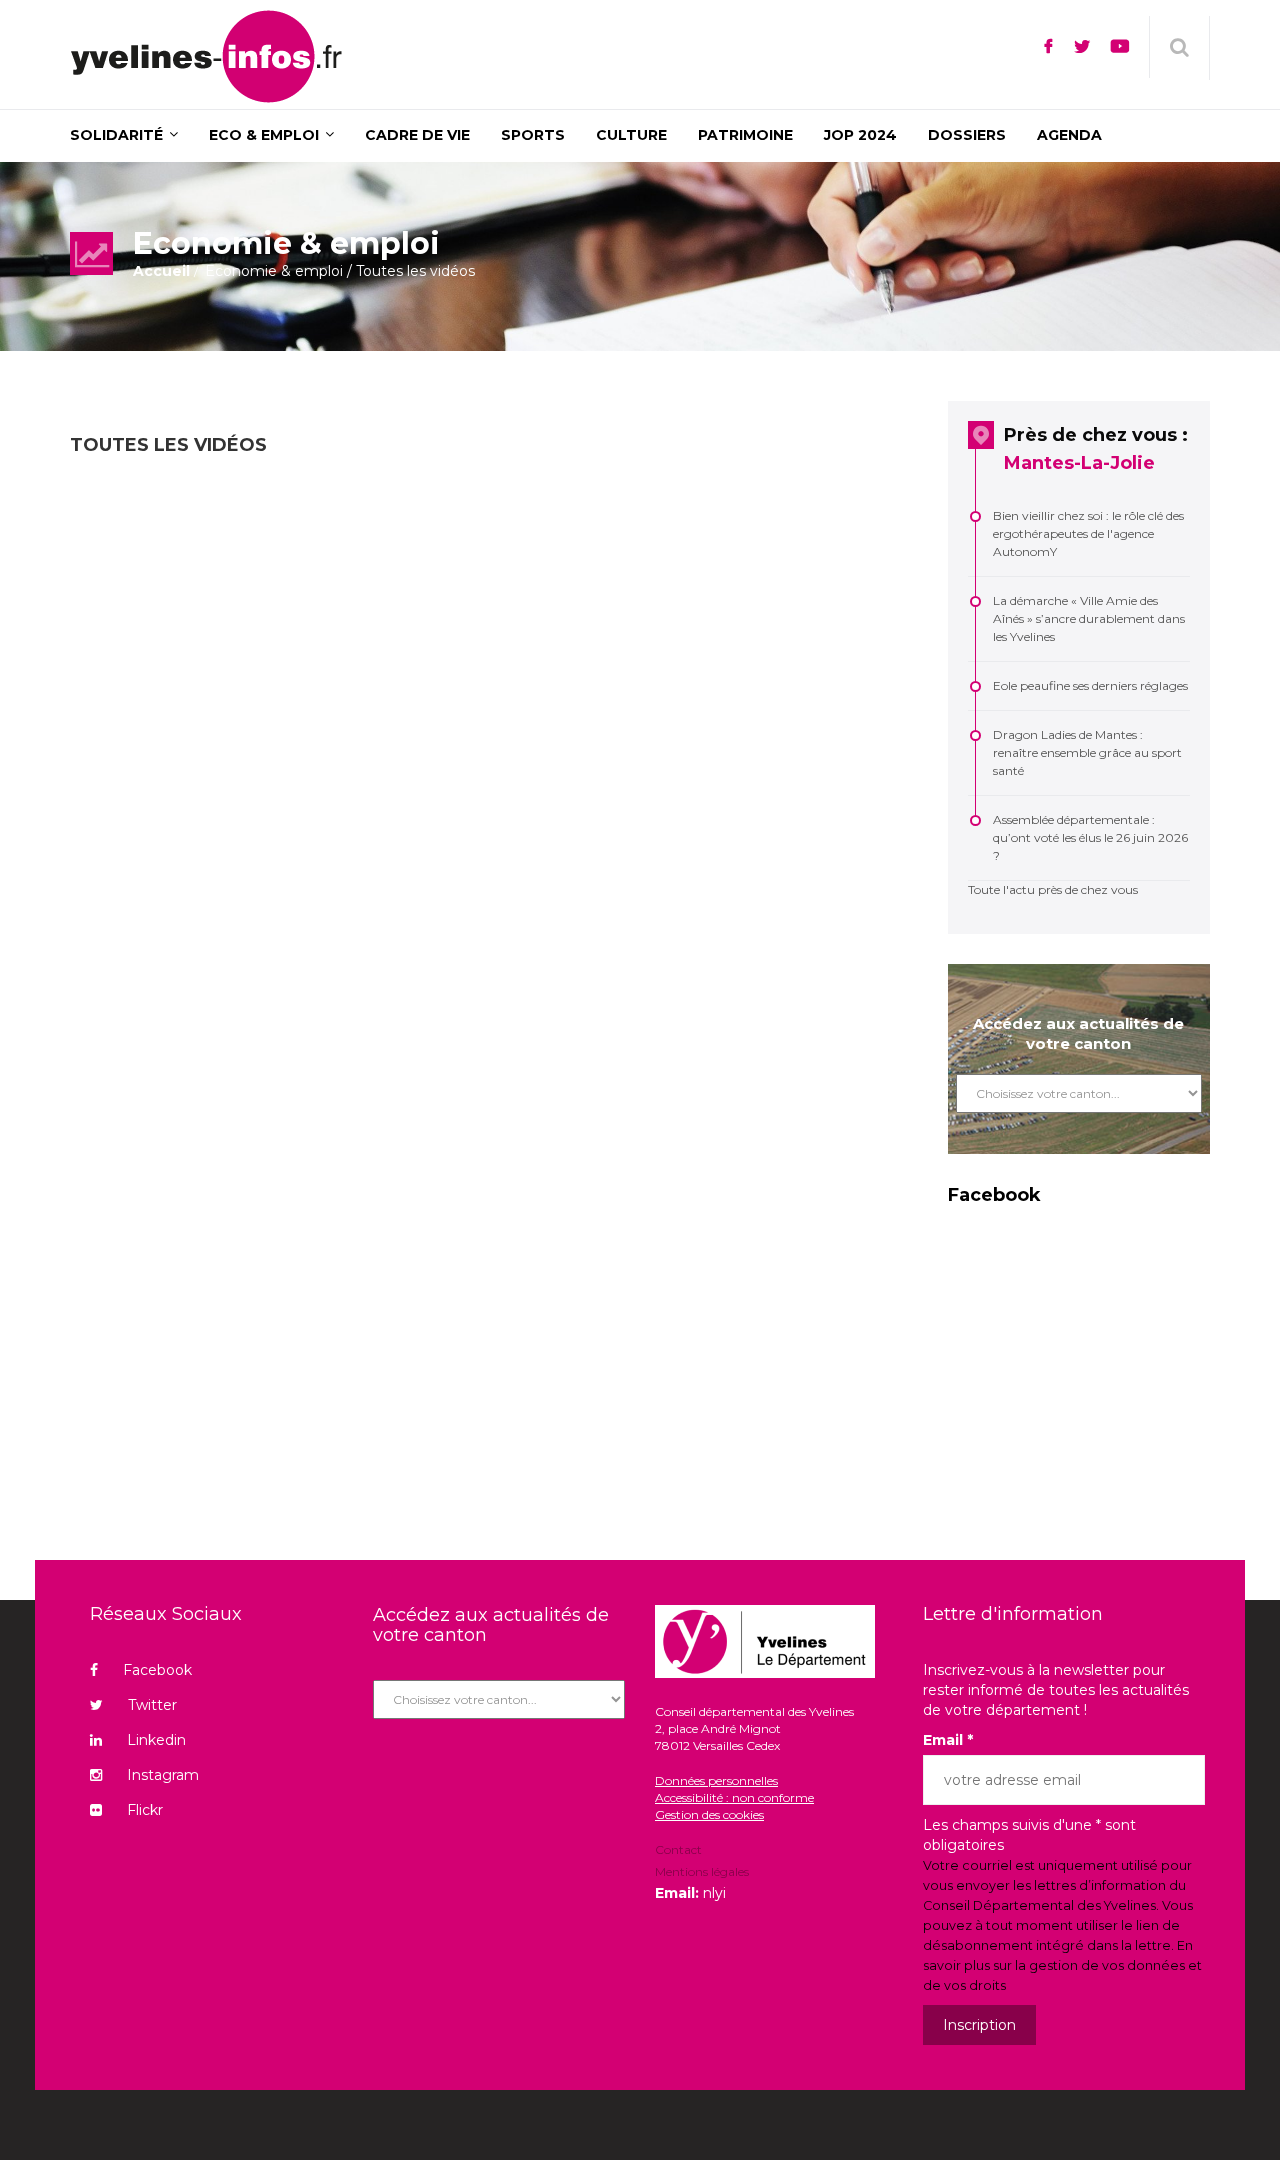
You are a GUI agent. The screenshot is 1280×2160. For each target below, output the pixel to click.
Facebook (157, 1670)
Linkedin (156, 1740)
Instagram (163, 1775)
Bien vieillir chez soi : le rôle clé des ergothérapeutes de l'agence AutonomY (1088, 533)
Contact (678, 1851)
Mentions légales (702, 1871)
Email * (948, 1740)
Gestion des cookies (709, 1814)
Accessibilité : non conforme (734, 1797)
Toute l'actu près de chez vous (1053, 889)
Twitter (152, 1705)
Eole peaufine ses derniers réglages (1090, 685)
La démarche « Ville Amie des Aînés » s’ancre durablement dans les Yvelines (1089, 618)
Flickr (145, 1810)
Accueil (161, 271)
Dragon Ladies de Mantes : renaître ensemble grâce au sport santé (1087, 752)
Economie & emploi (274, 271)
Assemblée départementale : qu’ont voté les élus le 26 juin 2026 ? (1090, 837)
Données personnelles (716, 1780)
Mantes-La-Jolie (1079, 463)
